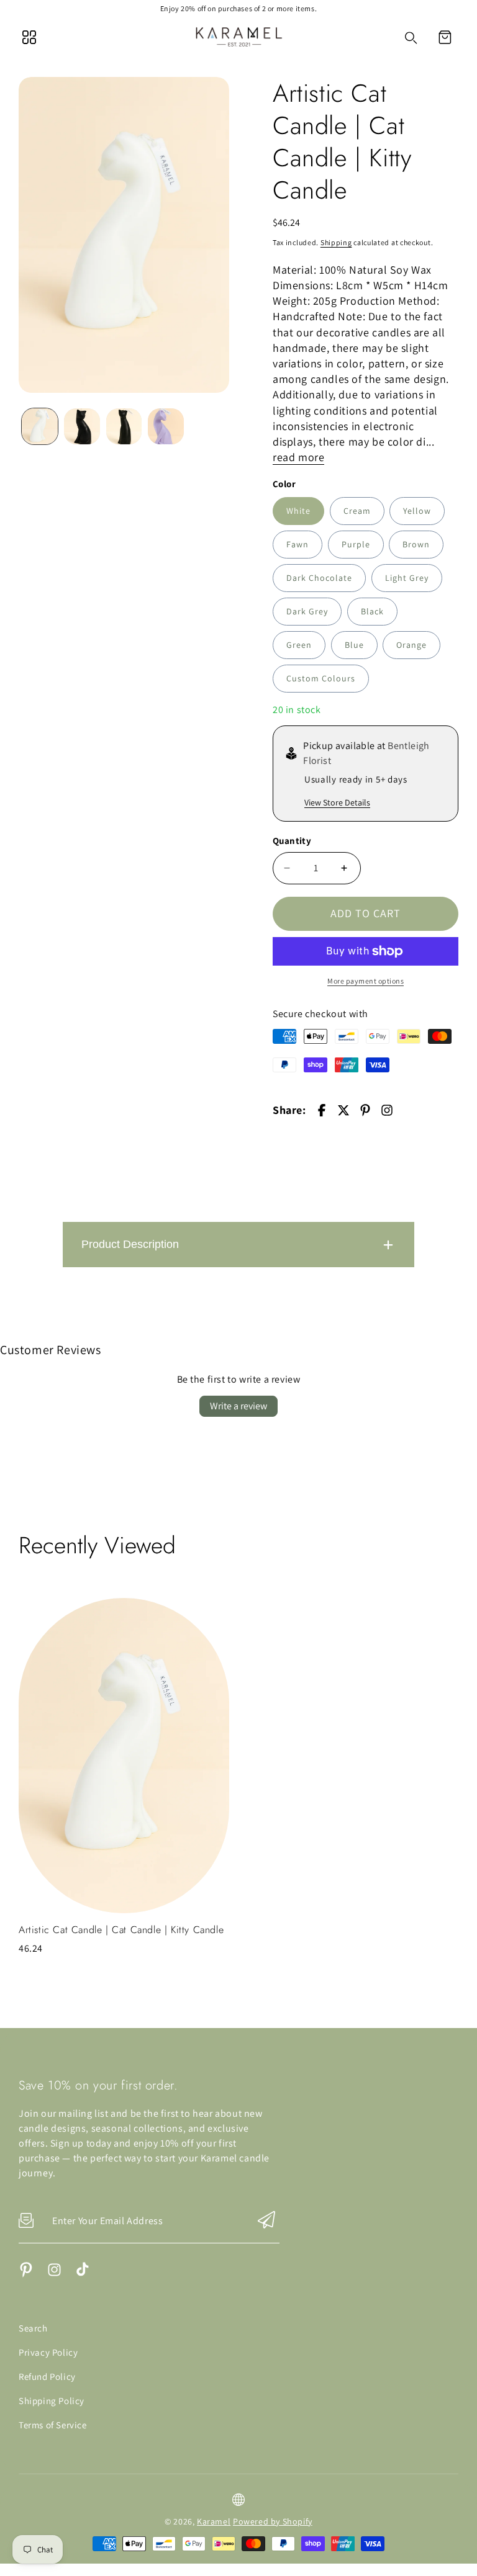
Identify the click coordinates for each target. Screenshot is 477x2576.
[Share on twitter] (343, 1110)
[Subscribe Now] (266, 2221)
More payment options (366, 981)
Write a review (238, 1406)
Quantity (292, 841)
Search (33, 2328)
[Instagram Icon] (54, 2274)
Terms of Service (53, 2425)
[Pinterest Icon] (26, 2274)
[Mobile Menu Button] (29, 37)
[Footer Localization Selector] (238, 2500)
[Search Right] (411, 38)
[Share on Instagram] (387, 1110)
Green (299, 645)
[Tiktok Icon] (82, 2274)
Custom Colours (321, 678)
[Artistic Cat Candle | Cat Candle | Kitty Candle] (124, 235)
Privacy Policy (48, 2352)
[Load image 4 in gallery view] (166, 426)
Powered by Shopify (273, 2521)
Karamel (214, 2521)
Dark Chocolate (319, 578)
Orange (411, 645)
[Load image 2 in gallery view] (82, 426)
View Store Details (337, 802)
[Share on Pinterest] (365, 1110)
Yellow (417, 511)
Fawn (298, 544)
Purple (356, 544)
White (298, 511)
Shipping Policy (52, 2401)
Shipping (336, 242)
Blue (354, 645)
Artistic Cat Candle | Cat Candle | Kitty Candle (121, 1930)
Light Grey (407, 578)
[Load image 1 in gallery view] (40, 426)
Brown (416, 544)
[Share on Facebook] (322, 1110)
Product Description (130, 1244)
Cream (357, 511)
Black (372, 611)
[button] (445, 37)
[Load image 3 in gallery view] (124, 426)
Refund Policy (47, 2376)
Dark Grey (307, 611)
